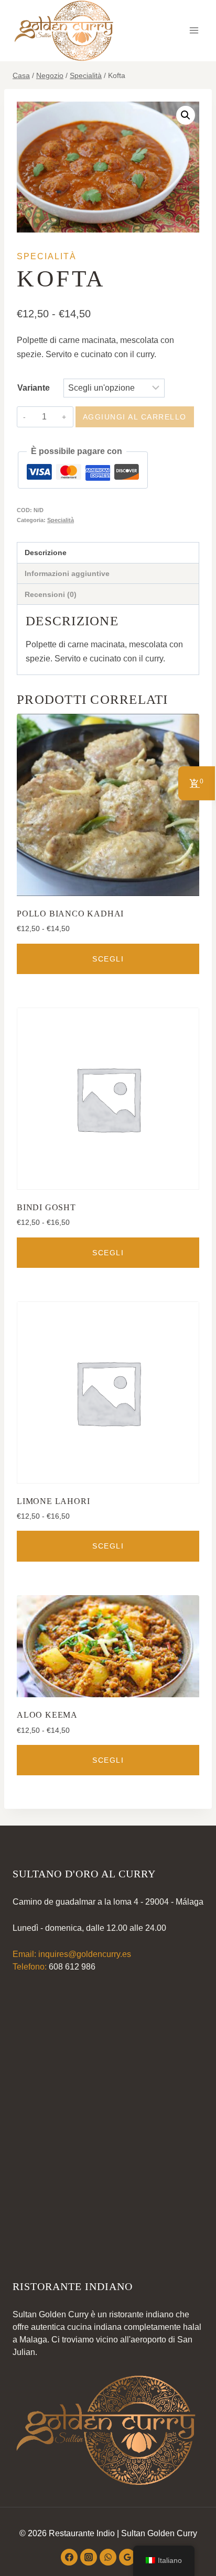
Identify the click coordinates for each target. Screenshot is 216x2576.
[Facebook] (69, 2557)
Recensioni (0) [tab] (51, 594)
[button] (186, 115)
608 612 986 (72, 1967)
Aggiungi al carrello (135, 417)
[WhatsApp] (108, 2557)
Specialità (47, 256)
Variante (34, 388)
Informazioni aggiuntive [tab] (67, 573)
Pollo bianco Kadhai (70, 914)
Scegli (108, 959)
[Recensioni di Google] (127, 2557)
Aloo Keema (47, 1715)
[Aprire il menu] (194, 31)
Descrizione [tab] (46, 552)
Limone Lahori (53, 1501)
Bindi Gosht (46, 1207)
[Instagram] (89, 2557)
